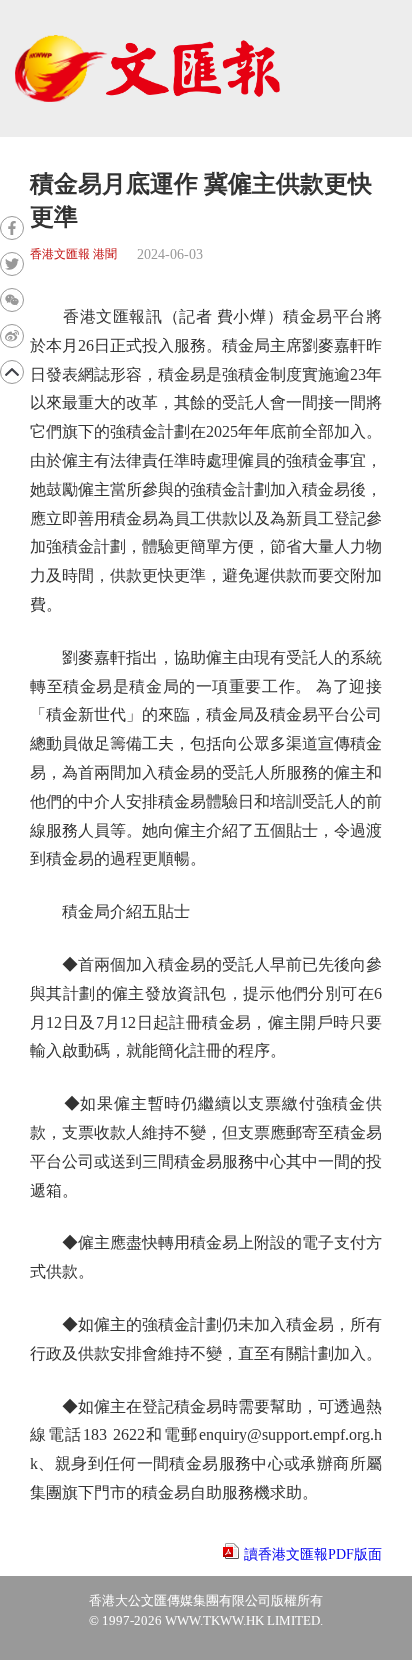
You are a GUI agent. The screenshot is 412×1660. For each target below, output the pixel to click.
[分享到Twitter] (12, 264)
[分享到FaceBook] (12, 228)
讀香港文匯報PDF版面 (313, 1554)
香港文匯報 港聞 (73, 254)
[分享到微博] (12, 336)
